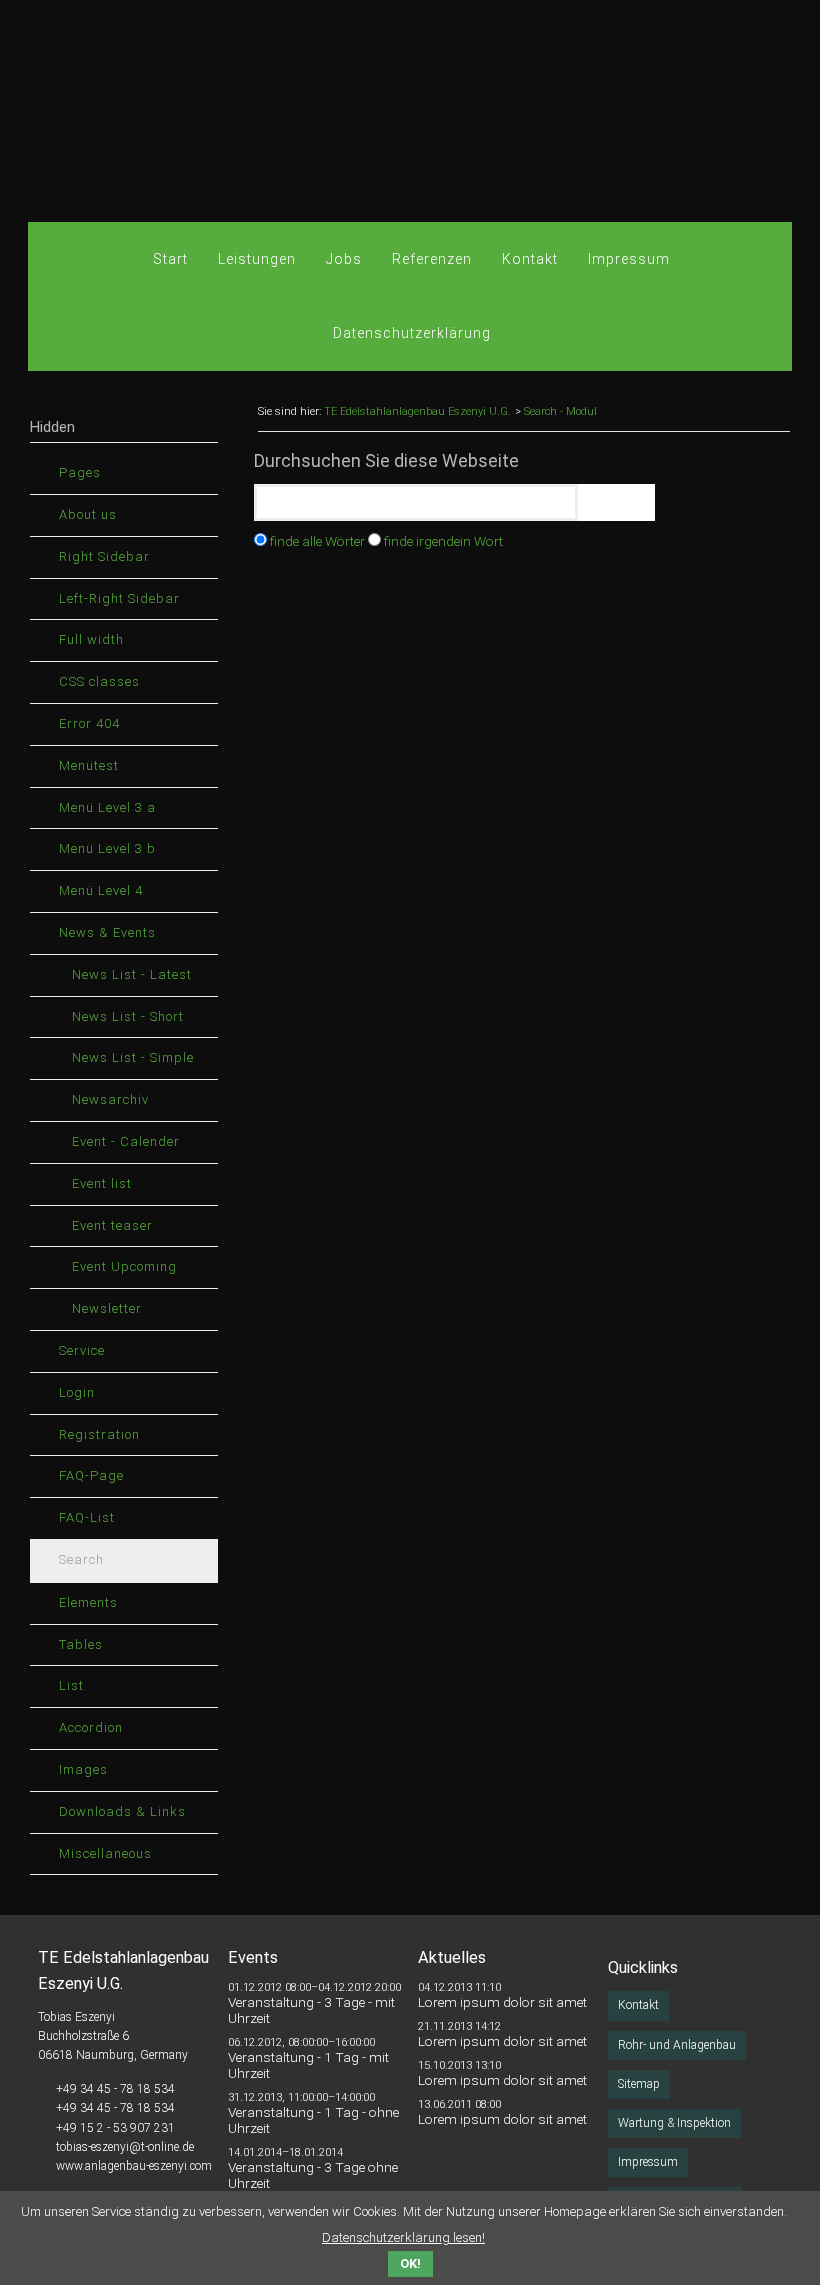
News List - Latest (132, 974)
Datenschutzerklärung (412, 333)
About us (88, 514)
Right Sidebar (104, 556)
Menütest (89, 765)
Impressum (629, 259)
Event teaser (112, 1225)
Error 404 (89, 723)
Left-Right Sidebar (119, 598)
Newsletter (107, 1308)
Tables (81, 1644)
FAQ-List (87, 1517)
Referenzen (432, 259)
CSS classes (99, 681)
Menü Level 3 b (107, 848)
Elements (88, 1602)
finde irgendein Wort (443, 541)
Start (170, 259)
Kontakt (530, 259)
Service (82, 1350)
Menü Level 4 (101, 890)
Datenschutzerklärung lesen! (403, 2237)
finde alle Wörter (317, 541)
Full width (91, 639)
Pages (80, 472)
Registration (99, 1434)
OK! (410, 2263)
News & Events (107, 932)
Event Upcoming (124, 1266)
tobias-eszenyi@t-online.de (125, 2147)
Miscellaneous (105, 1853)
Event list (102, 1183)
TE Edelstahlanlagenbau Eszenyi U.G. (417, 411)
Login (77, 1392)
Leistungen (257, 259)
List (71, 1685)
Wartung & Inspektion (674, 2123)
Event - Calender (126, 1141)
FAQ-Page (91, 1475)
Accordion (91, 1727)
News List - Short (128, 1016)
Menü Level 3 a (107, 807)
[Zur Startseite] (410, 111)
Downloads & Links (122, 1811)
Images (83, 1769)
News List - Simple (133, 1057)
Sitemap (639, 2084)
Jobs (344, 259)
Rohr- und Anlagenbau (677, 2045)
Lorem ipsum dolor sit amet (502, 2002)
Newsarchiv (110, 1099)
